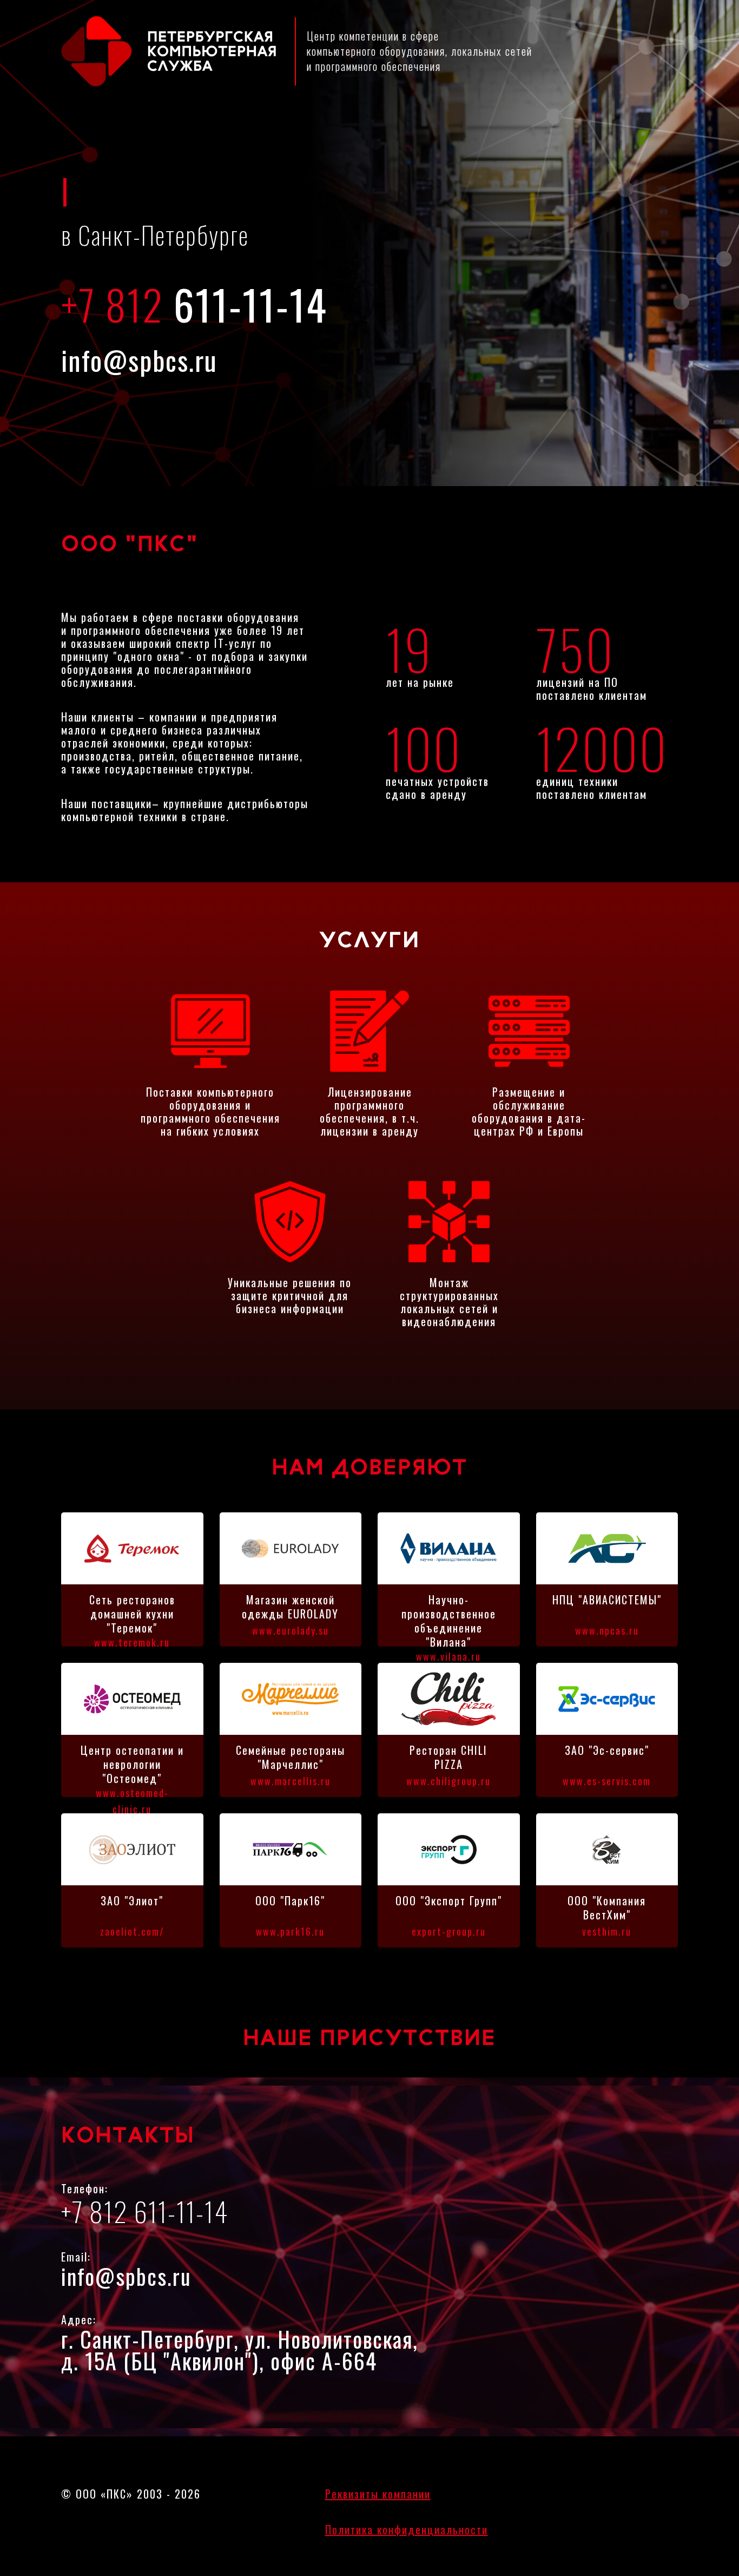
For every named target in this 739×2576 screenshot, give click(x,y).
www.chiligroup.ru (448, 1781)
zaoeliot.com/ (132, 1931)
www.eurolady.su (291, 1630)
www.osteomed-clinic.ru (132, 1801)
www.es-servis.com (607, 1781)
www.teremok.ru (132, 1642)
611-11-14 (194, 304)
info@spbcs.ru (139, 359)
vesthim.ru (607, 1931)
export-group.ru (449, 1931)
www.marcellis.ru (291, 1781)
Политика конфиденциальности (407, 2529)
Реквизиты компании (378, 2494)
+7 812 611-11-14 (145, 2211)
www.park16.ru (290, 1931)
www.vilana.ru (448, 1656)
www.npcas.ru (607, 1630)
